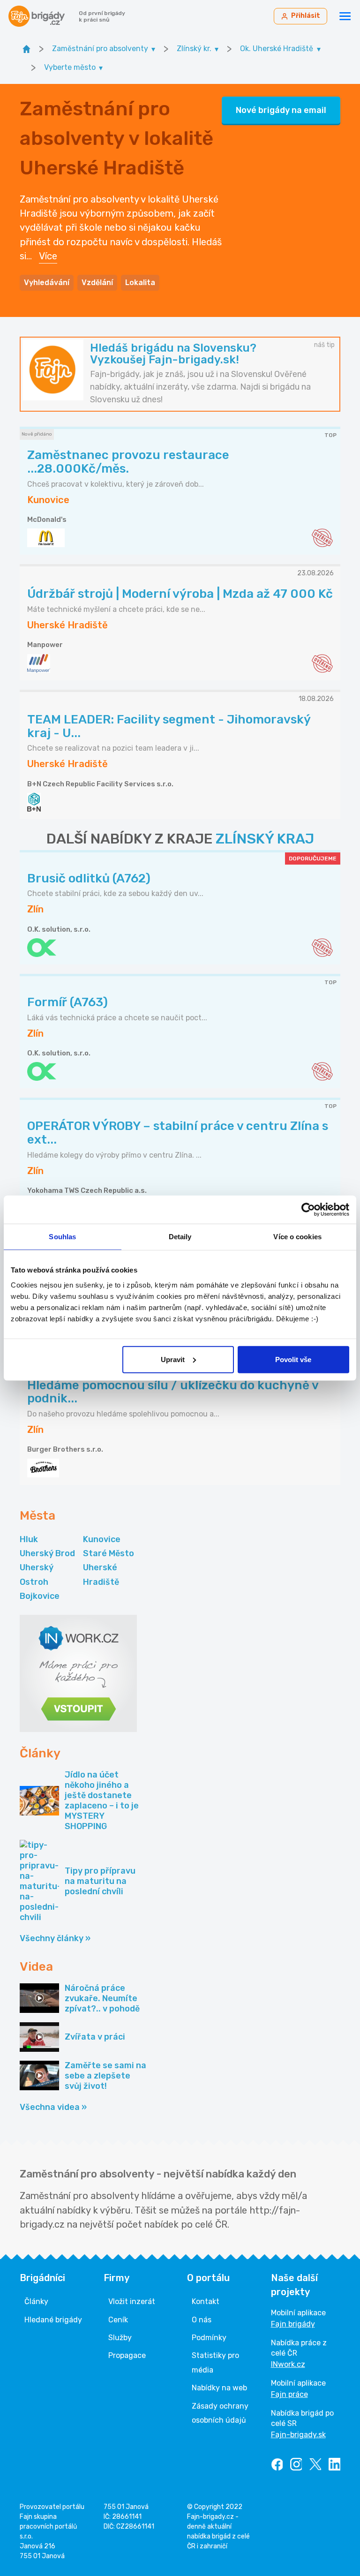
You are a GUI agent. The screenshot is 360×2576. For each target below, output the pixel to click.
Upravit (173, 1359)
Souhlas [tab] (62, 1237)
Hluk (29, 1539)
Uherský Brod (47, 1553)
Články (36, 2301)
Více (48, 256)
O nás (202, 2320)
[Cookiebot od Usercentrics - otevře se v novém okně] (308, 1210)
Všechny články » (55, 1938)
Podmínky (209, 2338)
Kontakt (206, 2301)
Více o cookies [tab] (297, 1237)
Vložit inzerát (132, 2301)
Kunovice (102, 1539)
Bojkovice (40, 1596)
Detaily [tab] (180, 1237)
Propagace (127, 2355)
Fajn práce (289, 2394)
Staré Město (109, 1553)
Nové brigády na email (281, 110)
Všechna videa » (53, 2107)
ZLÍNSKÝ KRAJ (265, 839)
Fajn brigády (293, 2324)
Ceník (118, 2320)
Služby (120, 2338)
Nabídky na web (219, 2388)
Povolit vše (293, 1359)
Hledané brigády (53, 2320)
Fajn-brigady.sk (298, 2435)
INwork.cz (288, 2364)
